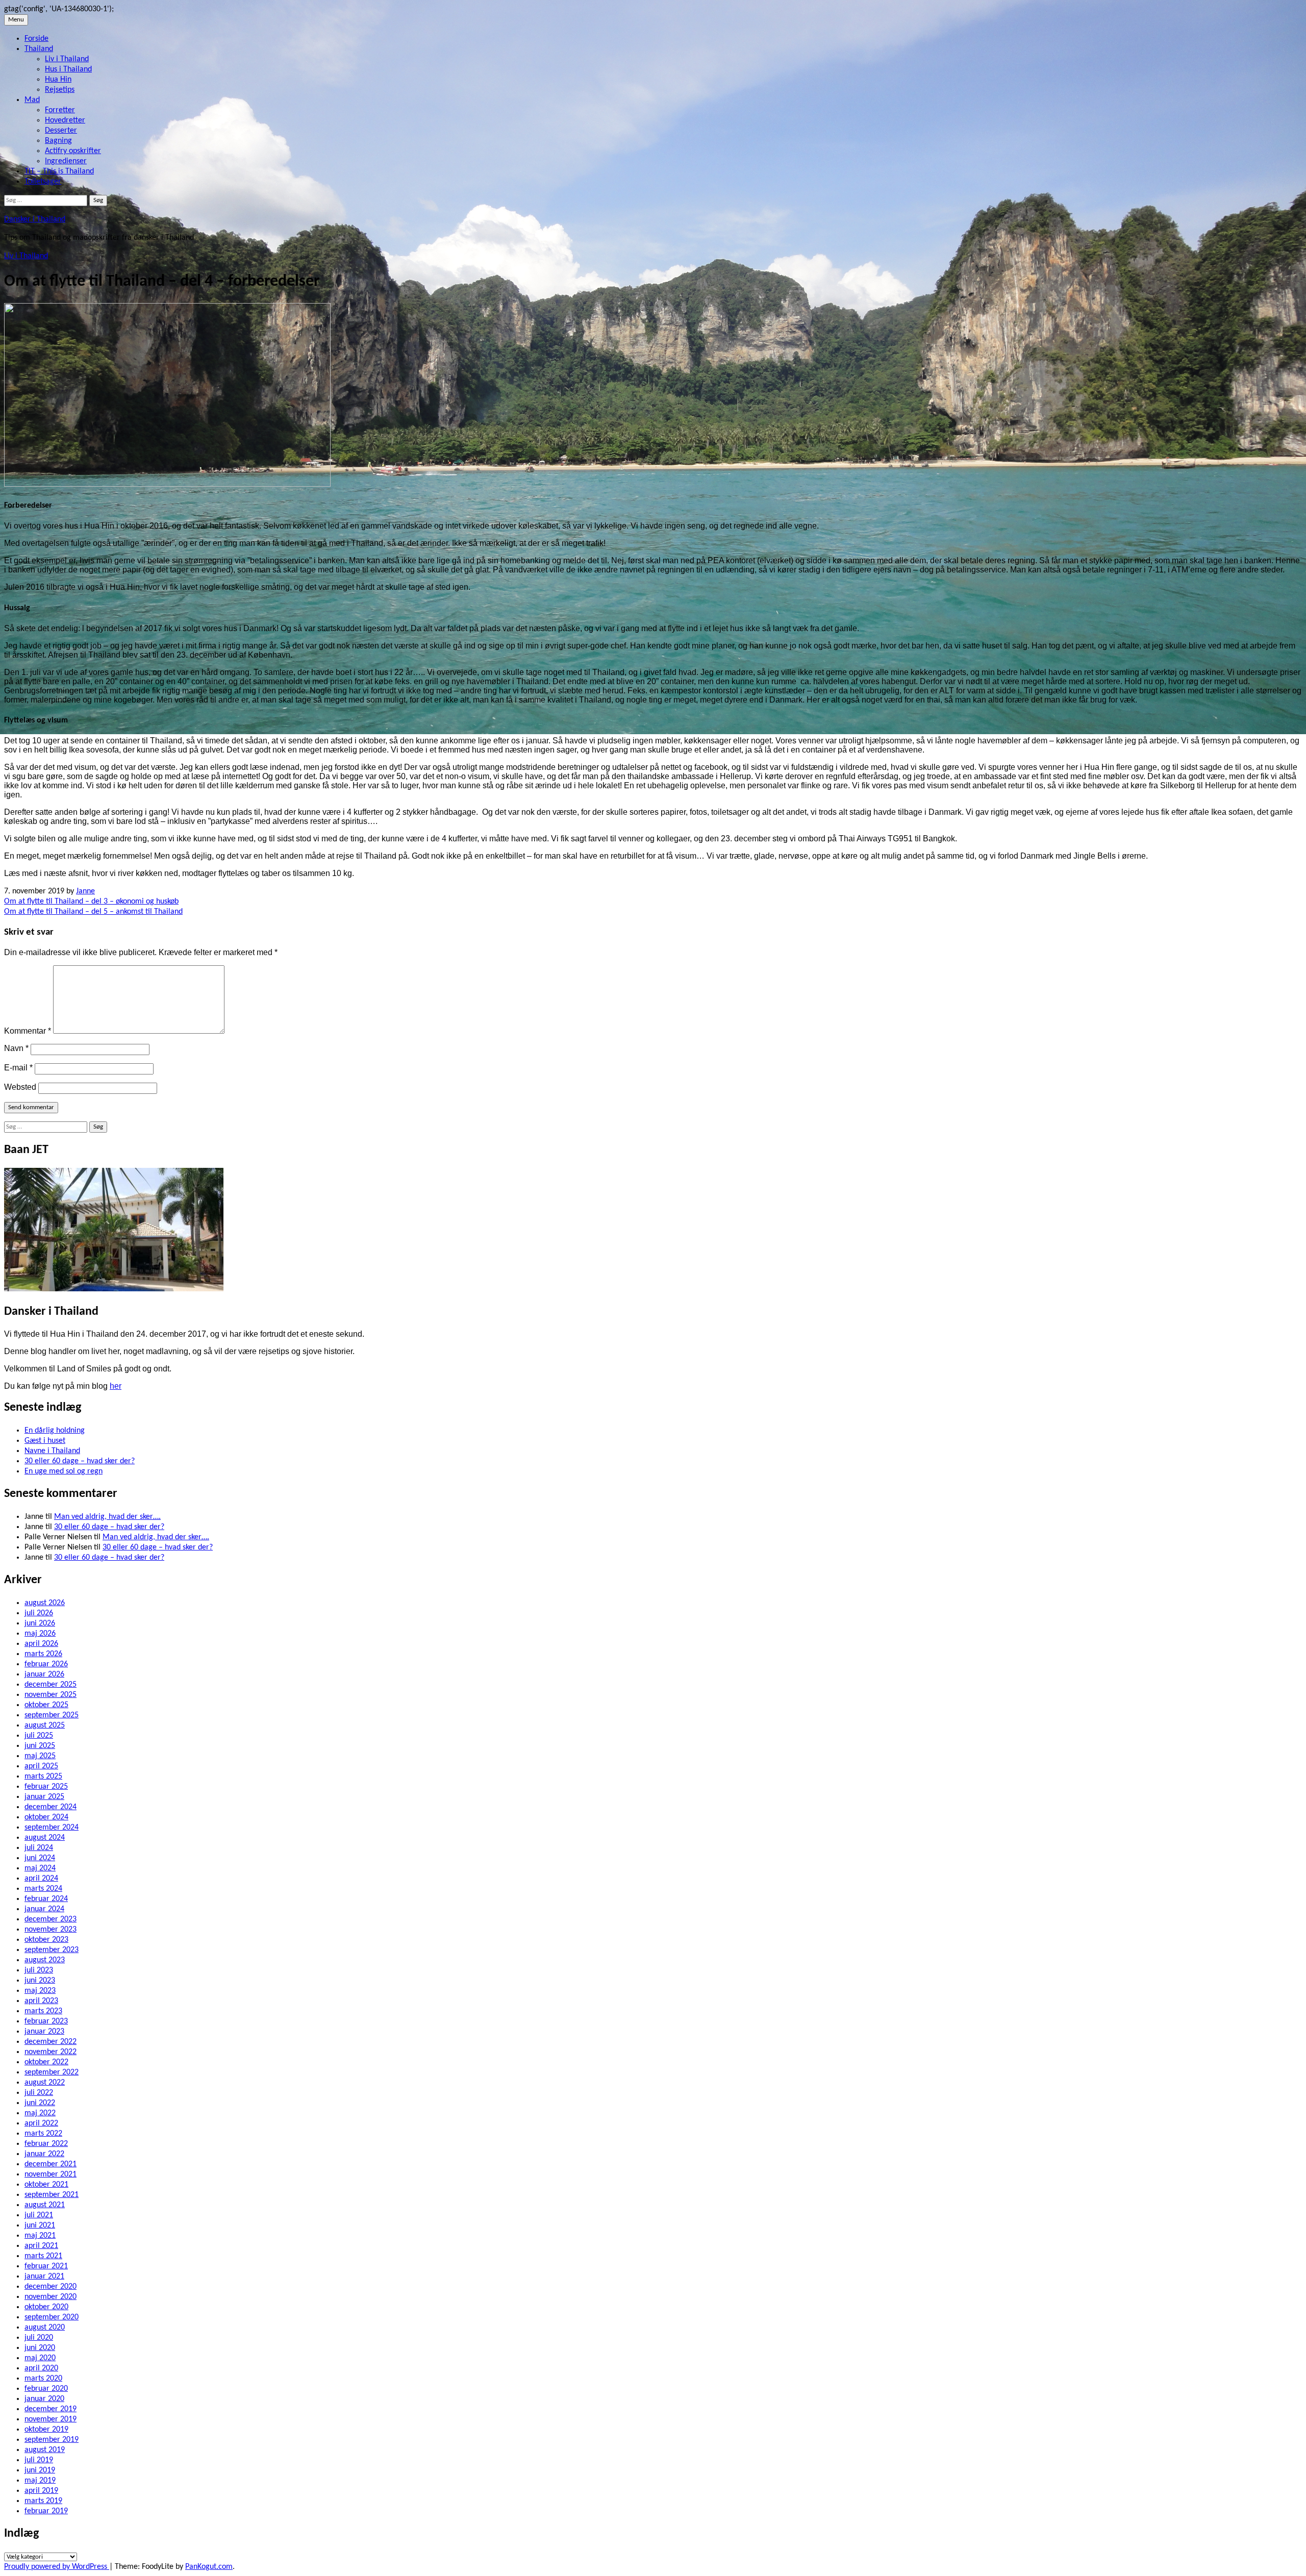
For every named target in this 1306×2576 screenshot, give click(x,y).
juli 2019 (39, 2460)
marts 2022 (43, 2134)
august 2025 (45, 1725)
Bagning (58, 141)
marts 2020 (43, 2379)
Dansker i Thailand (35, 219)
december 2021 (51, 2164)
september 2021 (52, 2195)
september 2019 (52, 2440)
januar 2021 (44, 2277)
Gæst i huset (45, 1441)
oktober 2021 (46, 2185)
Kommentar (28, 1031)
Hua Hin (58, 80)
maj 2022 (40, 2113)
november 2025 (51, 1695)
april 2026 (41, 1644)
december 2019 (51, 2409)
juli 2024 (39, 1848)
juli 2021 (39, 2215)
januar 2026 (44, 1674)
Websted (20, 1087)
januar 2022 (44, 2154)
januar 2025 (44, 1797)
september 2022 (52, 2072)
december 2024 (51, 1807)
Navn (16, 1048)
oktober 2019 (46, 2430)
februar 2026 (46, 1664)
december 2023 (51, 1919)
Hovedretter (65, 120)
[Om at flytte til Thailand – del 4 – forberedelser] (167, 485)
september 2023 (52, 1950)
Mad (32, 100)
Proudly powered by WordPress (57, 2567)
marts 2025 (43, 1777)
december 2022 (51, 2042)
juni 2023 (40, 1981)
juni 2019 (40, 2470)
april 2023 (41, 2001)
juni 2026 (40, 1623)
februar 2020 (46, 2389)
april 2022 (41, 2123)
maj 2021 (40, 2236)
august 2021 (45, 2205)
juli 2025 (39, 1736)
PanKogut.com (209, 2567)
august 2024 (45, 1838)
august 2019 (45, 2450)
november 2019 (51, 2419)
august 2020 (45, 2328)
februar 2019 (46, 2511)
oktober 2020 (46, 2307)
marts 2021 (43, 2256)
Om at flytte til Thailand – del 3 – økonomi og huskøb (91, 902)
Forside (36, 39)
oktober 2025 (46, 1705)
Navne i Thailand (52, 1451)
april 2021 (41, 2246)
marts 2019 (43, 2501)
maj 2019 (40, 2481)
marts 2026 (43, 1654)
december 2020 (51, 2287)
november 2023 (51, 1930)
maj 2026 (40, 1634)
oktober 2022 (46, 2062)
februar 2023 (46, 2021)
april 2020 (41, 2368)
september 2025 (52, 1715)
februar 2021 (46, 2266)
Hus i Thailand (68, 69)
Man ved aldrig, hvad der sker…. (107, 1517)
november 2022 (51, 2052)
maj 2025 (40, 1756)
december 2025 (51, 1685)
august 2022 (45, 2083)
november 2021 (51, 2174)
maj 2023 (40, 1991)
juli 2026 (39, 1613)
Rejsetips (60, 90)
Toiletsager (43, 182)
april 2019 (41, 2491)
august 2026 (45, 1603)
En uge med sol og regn (64, 1471)
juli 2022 (39, 2093)
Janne (85, 891)
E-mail (18, 1068)
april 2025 (41, 1766)
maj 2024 (40, 1868)
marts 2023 (43, 2011)
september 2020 (52, 2317)
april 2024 (41, 1879)
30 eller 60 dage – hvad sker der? (80, 1461)
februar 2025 (46, 1787)
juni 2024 (40, 1858)
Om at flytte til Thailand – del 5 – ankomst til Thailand (93, 912)
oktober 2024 (46, 1817)
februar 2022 (46, 2144)
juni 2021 (40, 2225)
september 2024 (52, 1828)
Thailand (39, 49)
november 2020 (51, 2297)
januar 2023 (44, 2032)
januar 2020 (44, 2399)
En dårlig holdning (55, 1431)
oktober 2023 (46, 1940)
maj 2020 (40, 2358)
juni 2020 (40, 2348)
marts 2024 (43, 1889)
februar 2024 (46, 1899)
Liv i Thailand (67, 59)
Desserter (61, 131)
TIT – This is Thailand (59, 171)
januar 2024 (44, 1909)
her (116, 1386)
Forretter (60, 110)
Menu (16, 20)
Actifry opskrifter (73, 151)
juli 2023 (39, 1970)
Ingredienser (66, 161)
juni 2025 (40, 1746)
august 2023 (45, 1960)
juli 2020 (39, 2338)
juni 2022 (40, 2103)
